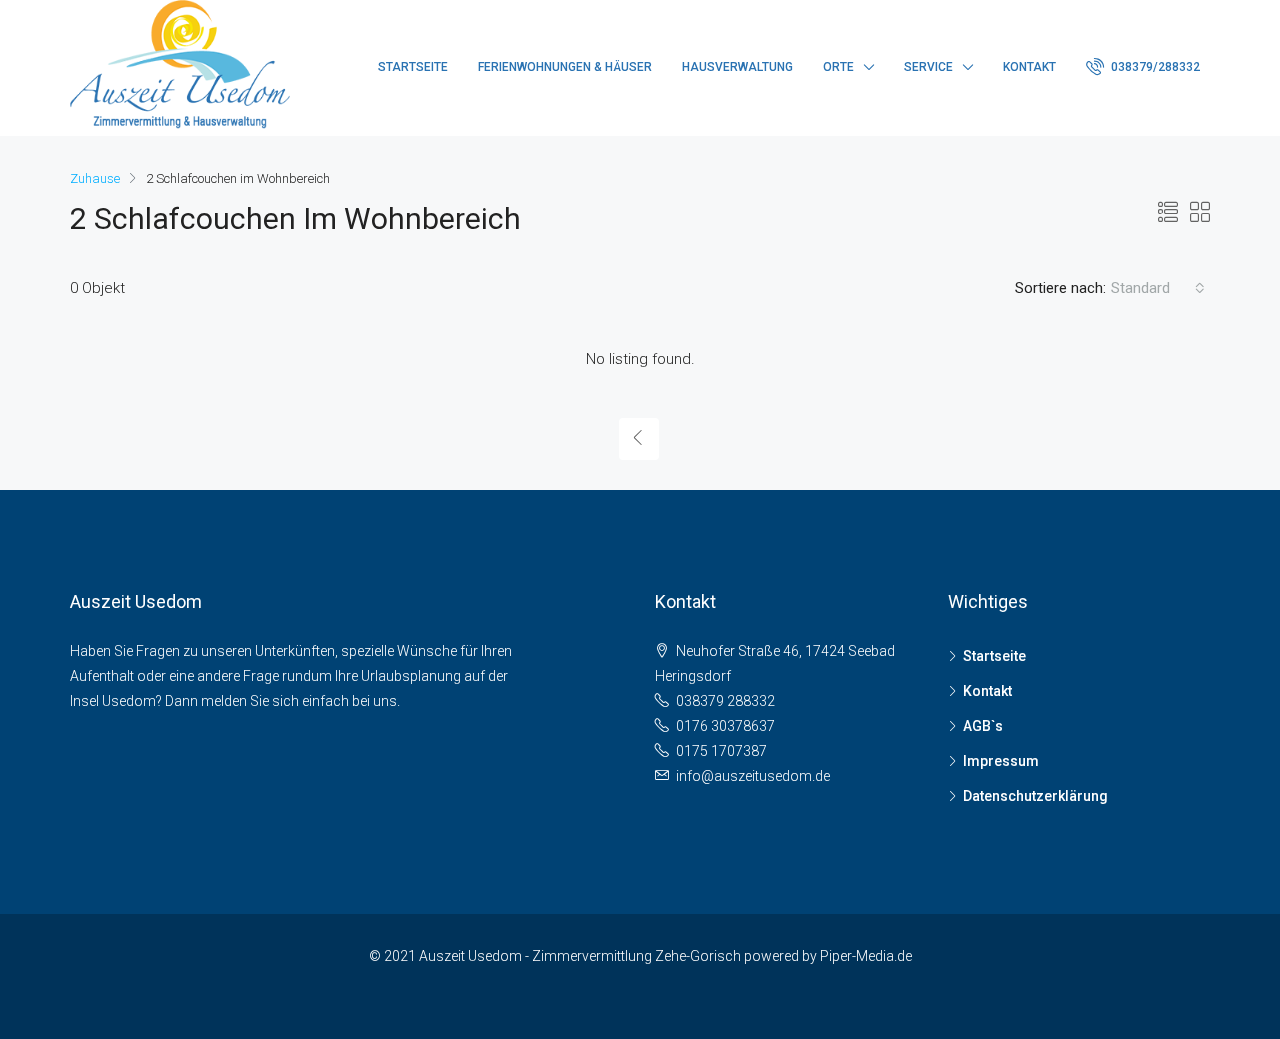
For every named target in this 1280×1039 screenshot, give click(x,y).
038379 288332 (725, 701)
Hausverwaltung (737, 67)
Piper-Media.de (866, 956)
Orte (838, 67)
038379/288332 (1154, 67)
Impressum (1001, 761)
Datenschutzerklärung (1035, 796)
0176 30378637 (725, 726)
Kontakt (1029, 67)
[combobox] (1158, 288)
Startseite (413, 67)
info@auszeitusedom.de (753, 776)
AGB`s (983, 726)
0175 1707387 (721, 751)
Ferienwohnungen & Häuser (565, 67)
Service (928, 67)
